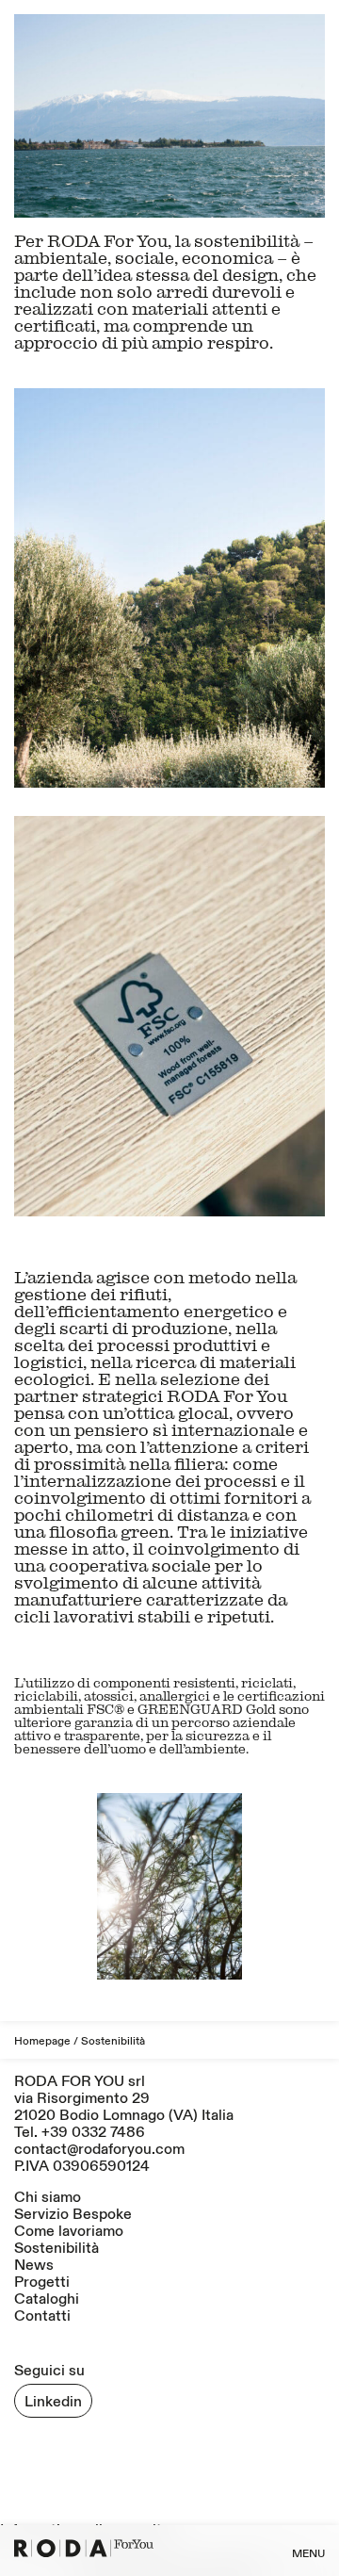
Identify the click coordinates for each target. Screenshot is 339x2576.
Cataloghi (47, 2299)
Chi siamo (48, 2197)
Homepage (42, 2041)
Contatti (42, 2316)
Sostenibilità (56, 2248)
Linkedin (53, 2402)
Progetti (42, 2282)
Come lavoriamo (69, 2231)
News (34, 2265)
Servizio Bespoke (73, 2214)
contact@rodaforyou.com (99, 2149)
